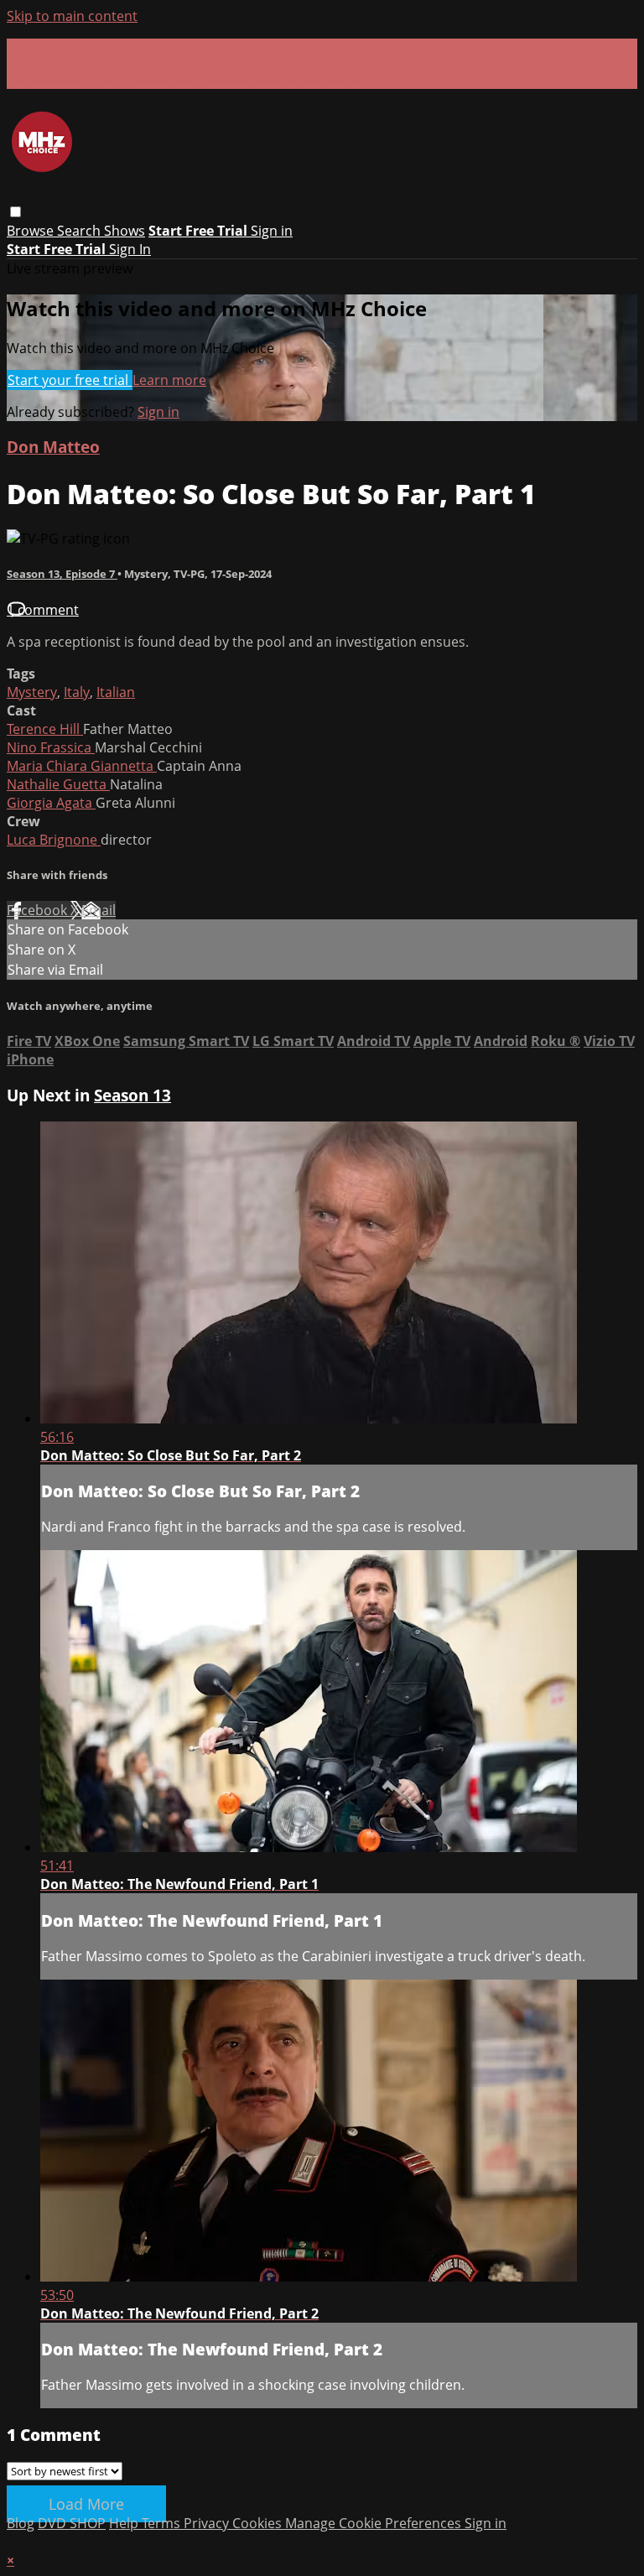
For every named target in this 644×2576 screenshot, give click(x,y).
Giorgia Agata (51, 803)
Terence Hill (45, 729)
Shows (125, 231)
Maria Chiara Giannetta (82, 766)
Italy (77, 692)
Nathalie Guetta (58, 784)
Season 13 (132, 1095)
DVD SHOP (72, 2523)
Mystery (32, 692)
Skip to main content (72, 16)
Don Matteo (53, 447)
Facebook (39, 910)
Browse (32, 231)
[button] (16, 212)
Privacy (208, 2523)
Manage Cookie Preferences (375, 2523)
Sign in (272, 231)
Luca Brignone (54, 840)
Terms (163, 2523)
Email (99, 910)
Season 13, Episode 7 (62, 574)
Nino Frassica (51, 747)
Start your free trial (70, 380)
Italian (116, 692)
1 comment (43, 610)
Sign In (130, 249)
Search (80, 231)
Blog (21, 2523)
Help (125, 2523)
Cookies (259, 2523)
